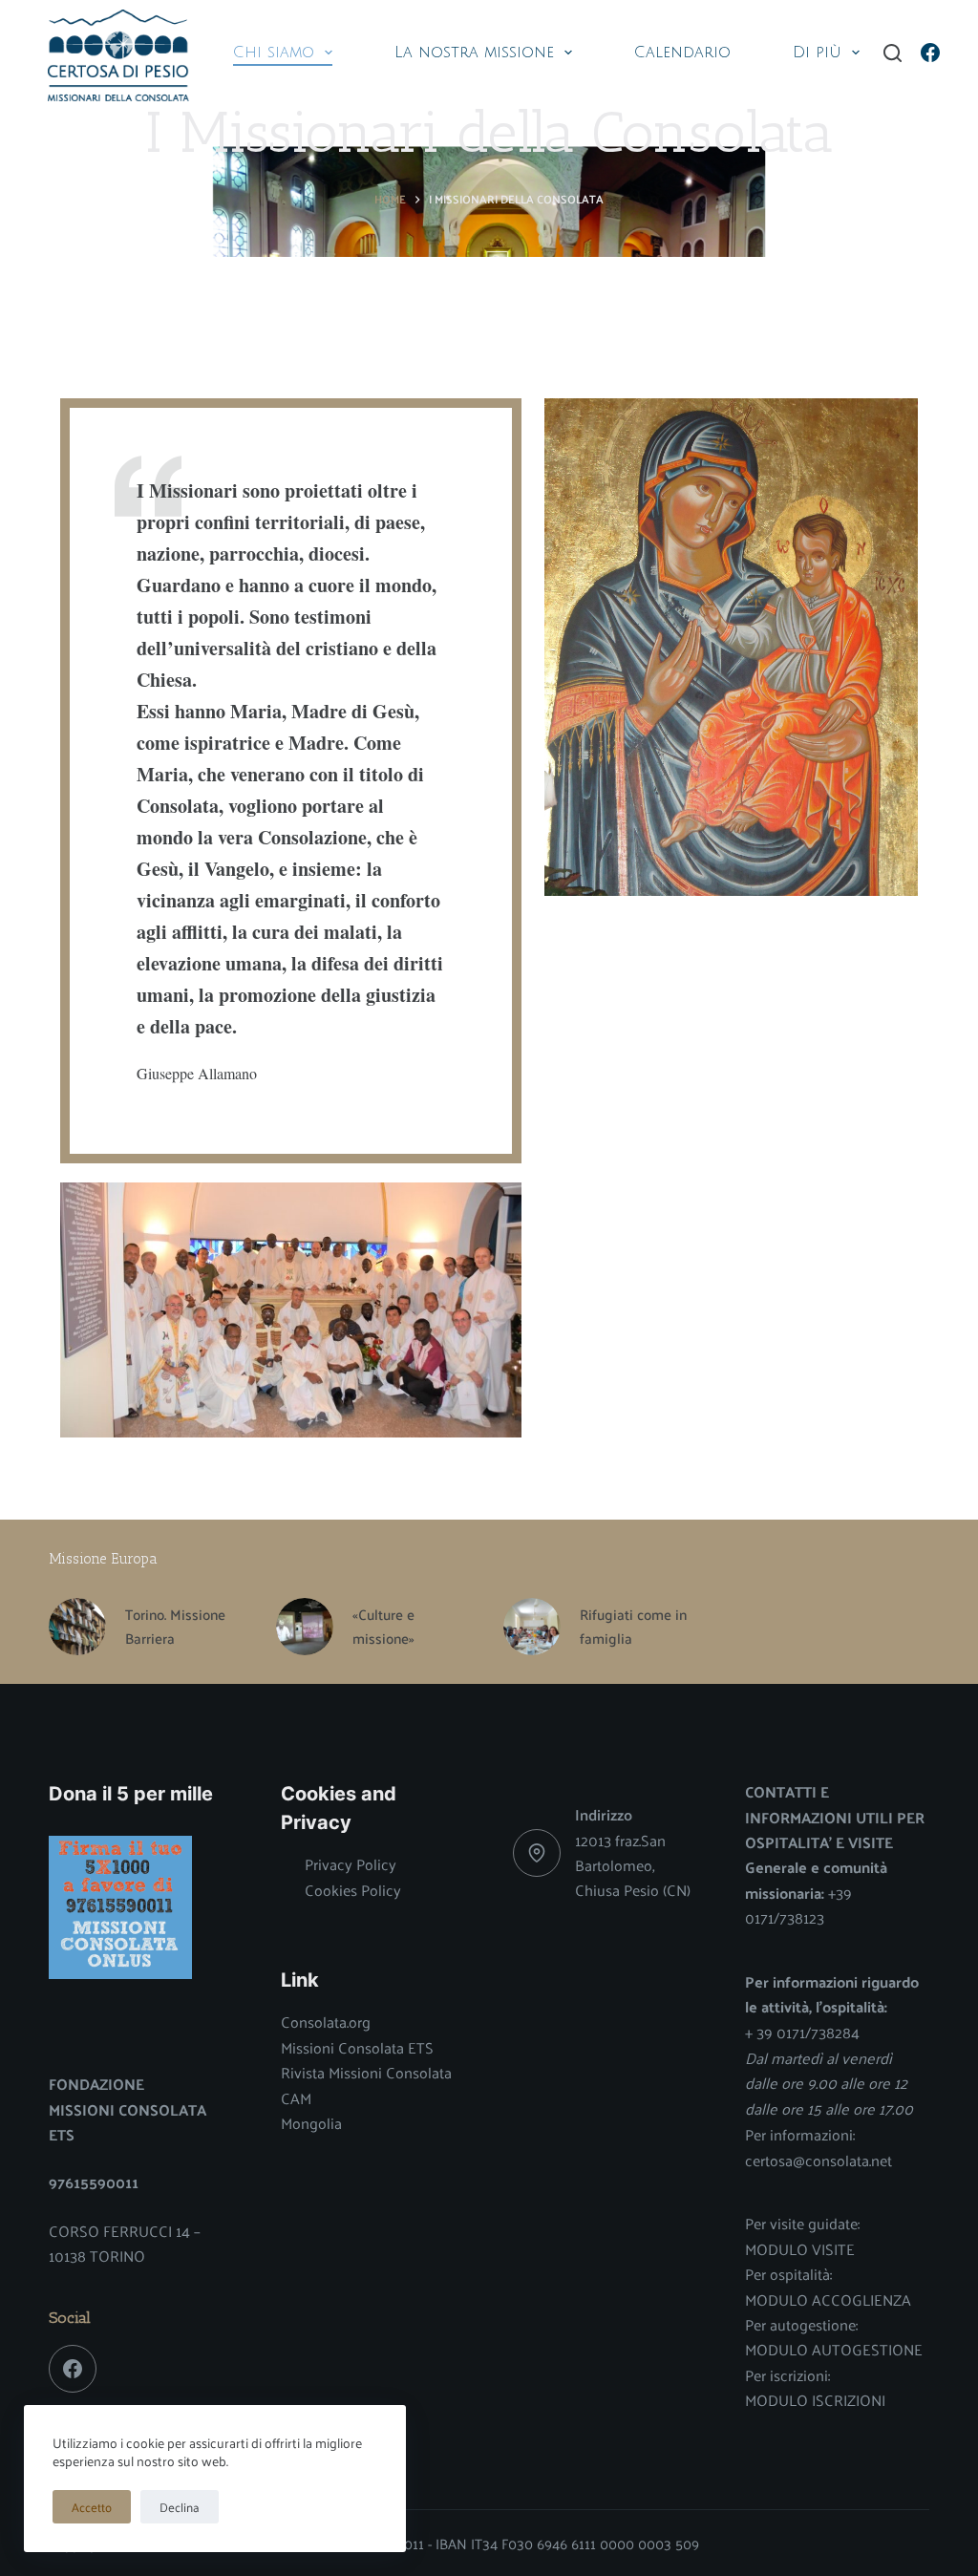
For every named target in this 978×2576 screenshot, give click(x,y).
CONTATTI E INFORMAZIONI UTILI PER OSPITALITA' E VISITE (835, 1817)
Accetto (92, 2507)
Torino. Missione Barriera (175, 1627)
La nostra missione (474, 53)
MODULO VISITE (800, 2249)
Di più (817, 53)
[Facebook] (930, 53)
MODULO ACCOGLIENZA (828, 2299)
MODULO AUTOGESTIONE (834, 2349)
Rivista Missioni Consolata (366, 2072)
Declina (180, 2507)
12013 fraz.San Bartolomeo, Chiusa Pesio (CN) (633, 1865)
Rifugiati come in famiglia (633, 1627)
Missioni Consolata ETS (357, 2047)
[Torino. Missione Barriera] (77, 1627)
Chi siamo (274, 53)
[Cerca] (893, 53)
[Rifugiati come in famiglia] (532, 1627)
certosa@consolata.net (819, 2160)
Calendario (682, 53)
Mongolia (311, 2123)
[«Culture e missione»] (305, 1627)
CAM (296, 2098)
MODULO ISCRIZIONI (815, 2400)
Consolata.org (326, 2022)
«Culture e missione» (383, 1627)
